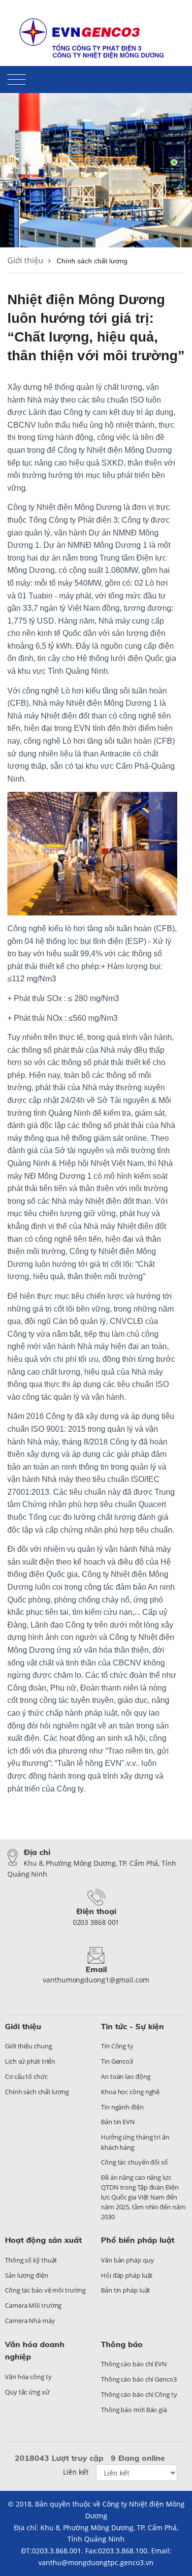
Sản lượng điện (27, 2275)
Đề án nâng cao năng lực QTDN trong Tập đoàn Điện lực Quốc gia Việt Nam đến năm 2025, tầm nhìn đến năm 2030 (143, 2197)
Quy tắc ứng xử (27, 2392)
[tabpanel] (96, 162)
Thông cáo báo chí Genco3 (139, 2379)
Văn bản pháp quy (127, 2260)
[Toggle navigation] (16, 81)
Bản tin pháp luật (126, 2290)
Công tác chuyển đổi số (134, 2162)
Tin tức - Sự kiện (132, 2026)
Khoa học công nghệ (130, 2092)
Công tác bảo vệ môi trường (45, 2290)
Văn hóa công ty (28, 2377)
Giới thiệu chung (28, 2046)
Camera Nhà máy (30, 2321)
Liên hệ (137, 17)
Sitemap (171, 17)
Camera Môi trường (33, 2305)
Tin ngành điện (122, 2107)
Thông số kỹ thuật (31, 2260)
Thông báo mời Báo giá (134, 2410)
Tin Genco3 (117, 2061)
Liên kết (76, 2472)
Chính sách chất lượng (37, 2092)
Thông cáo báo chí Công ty (139, 2394)
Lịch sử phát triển (30, 2061)
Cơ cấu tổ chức (26, 2076)
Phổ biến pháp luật (138, 2240)
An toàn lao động (126, 2076)
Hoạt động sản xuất (43, 2240)
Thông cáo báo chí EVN (134, 2364)
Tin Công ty (117, 2046)
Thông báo (122, 2344)
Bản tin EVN (118, 2122)
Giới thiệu (25, 260)
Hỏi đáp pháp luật (127, 2275)
